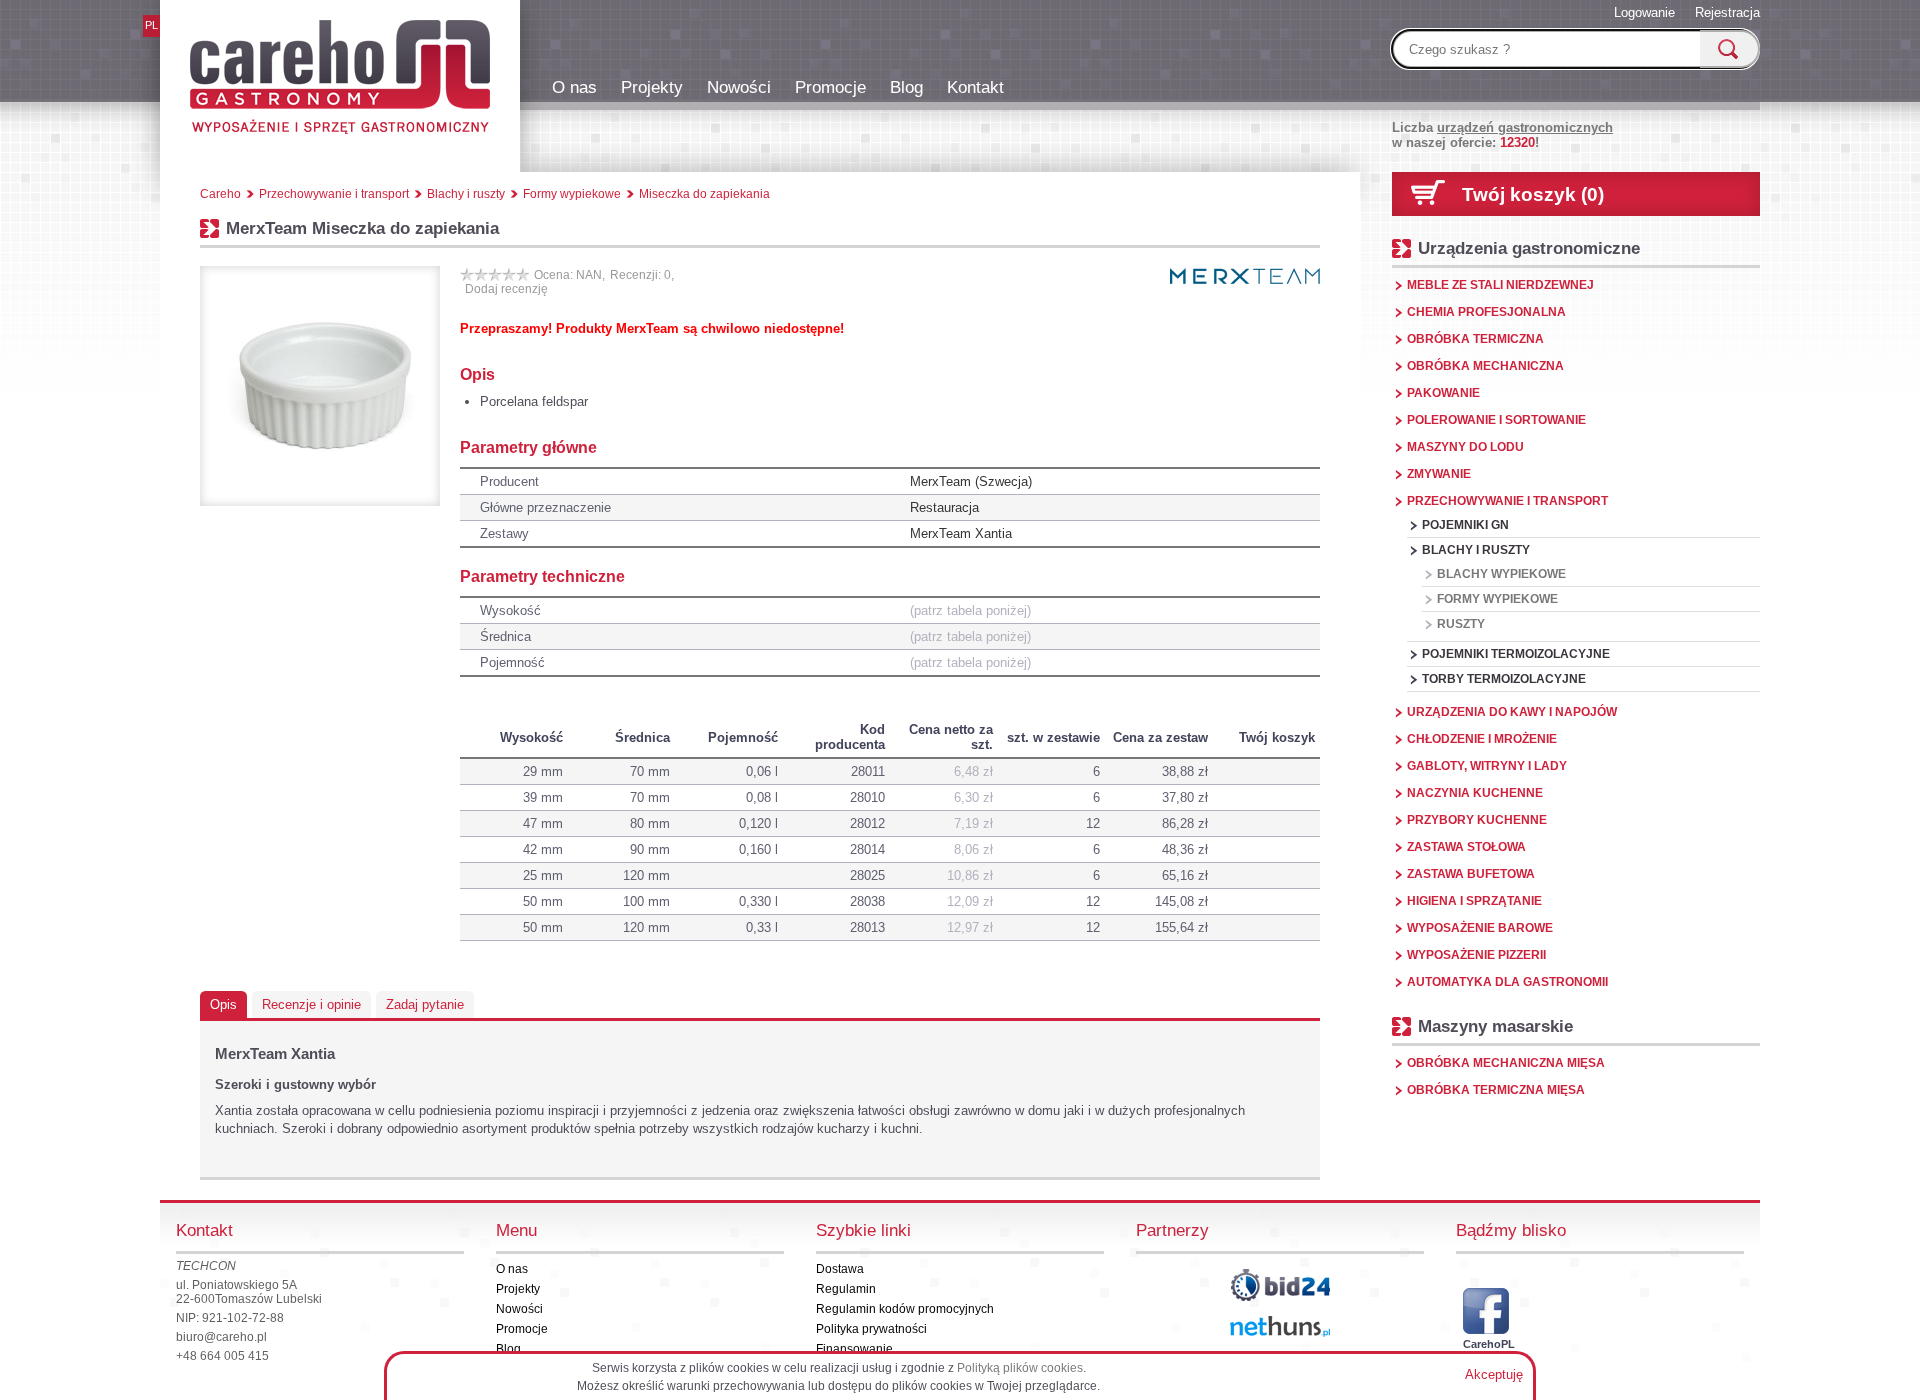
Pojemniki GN (1465, 525)
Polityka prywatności (871, 1329)
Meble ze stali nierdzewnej (1500, 285)
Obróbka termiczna (1475, 339)
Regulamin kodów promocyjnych (905, 1309)
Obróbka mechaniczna (1485, 366)
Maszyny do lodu (1465, 447)
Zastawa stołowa (1466, 847)
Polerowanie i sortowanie (1496, 420)
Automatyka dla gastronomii (1507, 982)
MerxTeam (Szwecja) (971, 481)
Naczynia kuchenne (1475, 793)
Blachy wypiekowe (1501, 574)
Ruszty (1461, 624)
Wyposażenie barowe (1480, 928)
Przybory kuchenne (1477, 820)
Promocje (830, 87)
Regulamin (846, 1289)
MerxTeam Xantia (961, 533)
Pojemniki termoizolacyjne (1516, 654)
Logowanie (1644, 12)
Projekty (652, 87)
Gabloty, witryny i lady (1487, 766)
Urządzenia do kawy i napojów (1512, 712)
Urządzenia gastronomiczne (1529, 248)
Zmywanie (1439, 474)
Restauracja (944, 507)
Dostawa (840, 1269)
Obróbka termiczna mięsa (1496, 1090)
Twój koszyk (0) (1533, 194)
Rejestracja (1727, 12)
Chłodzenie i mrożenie (1482, 739)
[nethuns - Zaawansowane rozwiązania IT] (1280, 1326)
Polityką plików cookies (1020, 1368)
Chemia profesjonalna (1486, 312)
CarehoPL (1486, 1344)
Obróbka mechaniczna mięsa (1506, 1063)
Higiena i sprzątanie (1474, 901)
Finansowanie (854, 1349)
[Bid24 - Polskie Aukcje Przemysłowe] (1280, 1285)
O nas (574, 87)
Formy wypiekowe (1497, 599)
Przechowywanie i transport (1507, 501)
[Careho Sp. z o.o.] (340, 80)
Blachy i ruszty (1476, 550)
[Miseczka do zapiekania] (320, 386)
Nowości (739, 87)
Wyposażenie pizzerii (1476, 955)
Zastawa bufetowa (1471, 874)
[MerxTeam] (1245, 276)
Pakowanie (1443, 393)
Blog (906, 87)
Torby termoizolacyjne (1504, 679)
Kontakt (975, 87)
